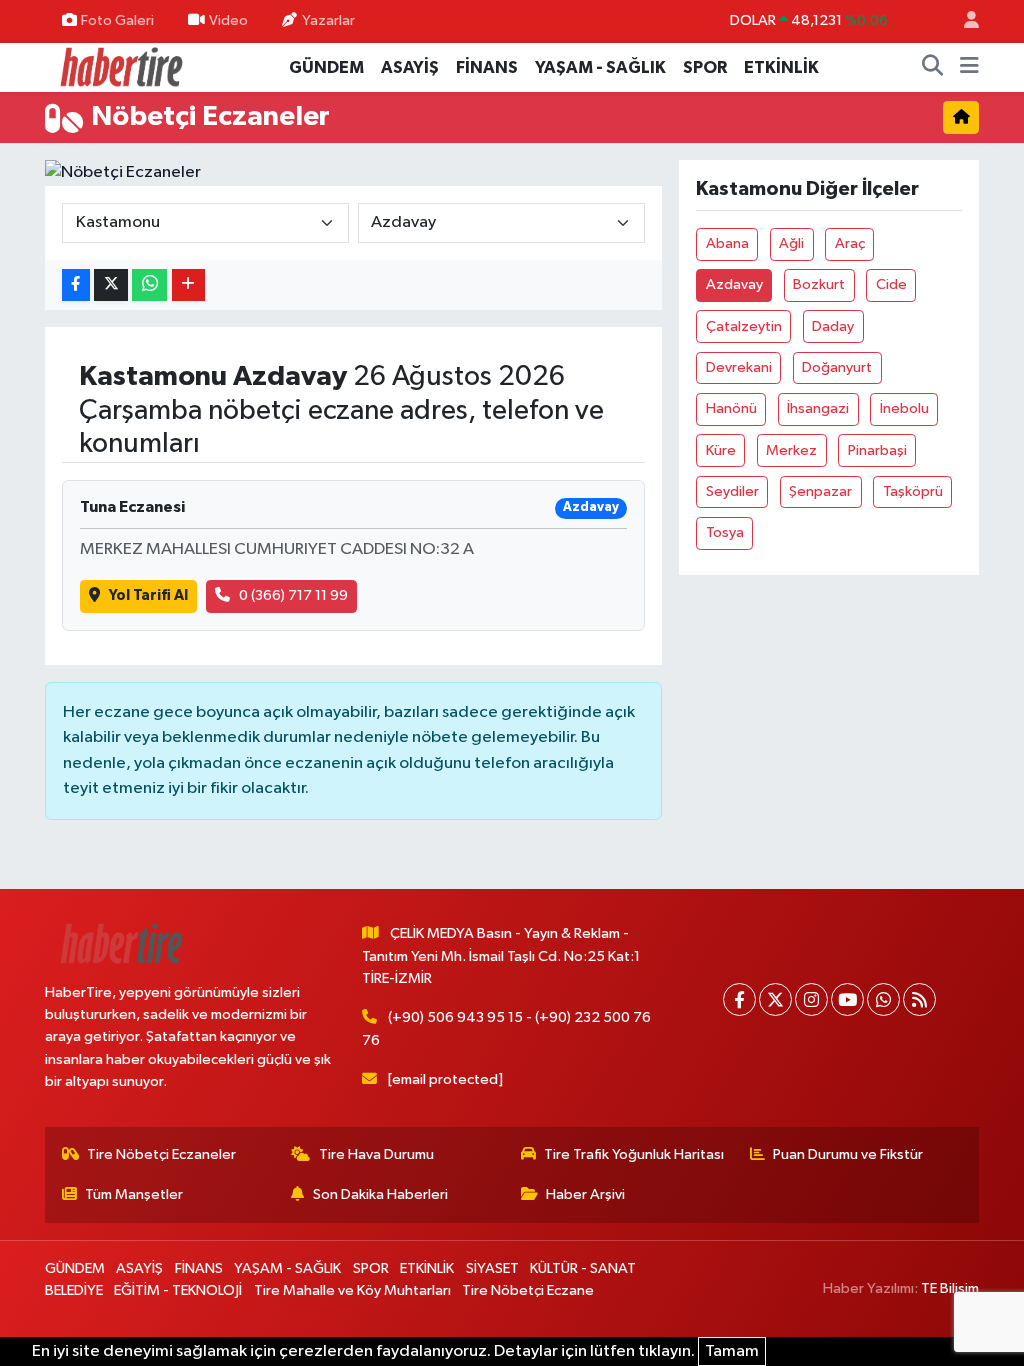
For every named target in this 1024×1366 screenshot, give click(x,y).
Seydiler (732, 491)
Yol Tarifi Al (148, 595)
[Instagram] (811, 999)
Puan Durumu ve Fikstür (848, 1154)
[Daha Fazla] (188, 285)
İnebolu (904, 408)
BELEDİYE (74, 1290)
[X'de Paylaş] (111, 285)
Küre (721, 450)
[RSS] (919, 999)
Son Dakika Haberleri (380, 1194)
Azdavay (734, 284)
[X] (775, 999)
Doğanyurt (837, 367)
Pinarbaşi (877, 450)
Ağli (791, 243)
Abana (727, 243)
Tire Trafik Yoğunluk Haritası (634, 1154)
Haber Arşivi (585, 1194)
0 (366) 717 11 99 (293, 595)
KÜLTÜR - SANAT (583, 1268)
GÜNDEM (326, 67)
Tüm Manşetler (134, 1194)
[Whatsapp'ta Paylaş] (149, 285)
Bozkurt (819, 284)
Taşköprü (913, 491)
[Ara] (933, 68)
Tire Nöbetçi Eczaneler (161, 1154)
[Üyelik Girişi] (963, 21)
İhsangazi (818, 408)
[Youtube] (847, 999)
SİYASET (492, 1268)
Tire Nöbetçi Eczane (528, 1290)
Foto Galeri (117, 20)
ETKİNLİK (781, 67)
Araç (850, 243)
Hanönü (731, 408)
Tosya (725, 532)
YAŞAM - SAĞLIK (600, 67)
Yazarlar (328, 20)
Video (228, 20)
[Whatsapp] (883, 999)
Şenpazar (820, 491)
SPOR (705, 67)
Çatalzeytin (744, 326)
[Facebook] (739, 999)
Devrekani (739, 367)
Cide (891, 284)
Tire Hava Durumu (376, 1154)
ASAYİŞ (410, 67)
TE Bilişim (950, 1288)
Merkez (791, 450)
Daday (833, 326)
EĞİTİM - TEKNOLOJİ (178, 1290)
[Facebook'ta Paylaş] (76, 285)
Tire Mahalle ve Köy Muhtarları (352, 1290)
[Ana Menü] (969, 68)
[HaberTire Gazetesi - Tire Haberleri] (120, 66)
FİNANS (487, 67)
